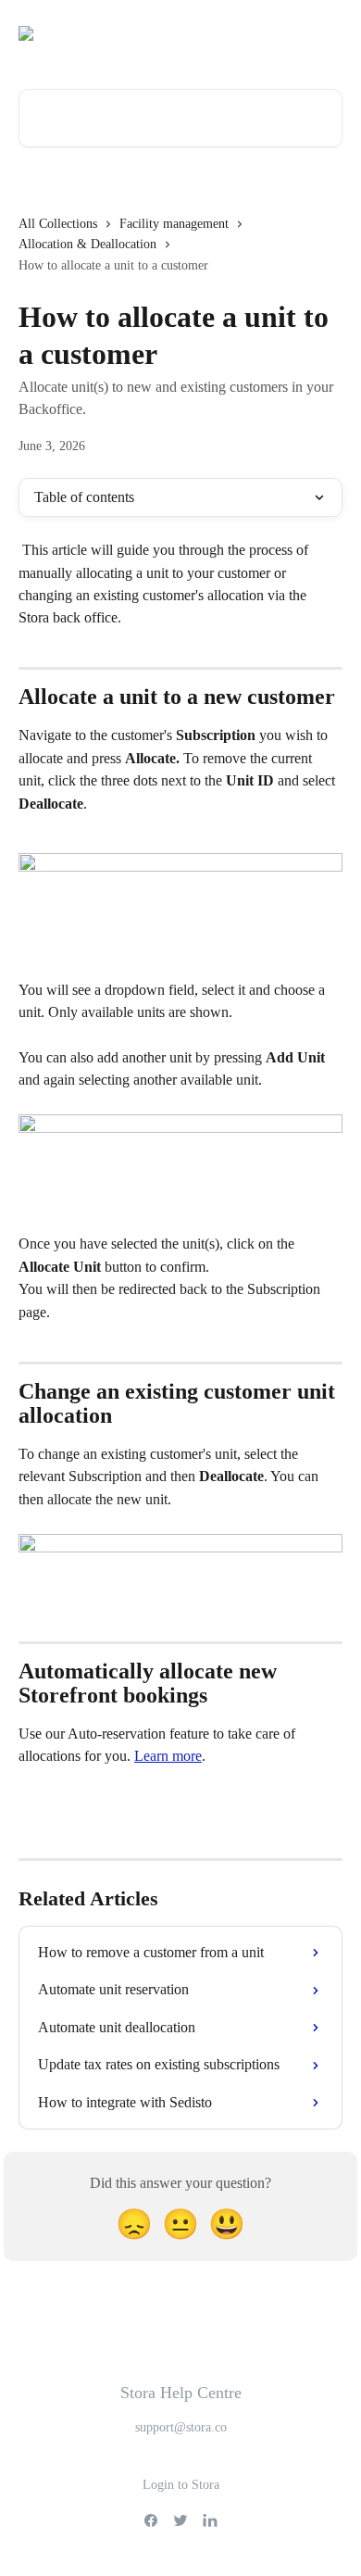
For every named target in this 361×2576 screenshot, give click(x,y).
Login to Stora (181, 2485)
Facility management (174, 224)
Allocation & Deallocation (87, 244)
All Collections (58, 224)
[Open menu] (326, 33)
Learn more (168, 1756)
